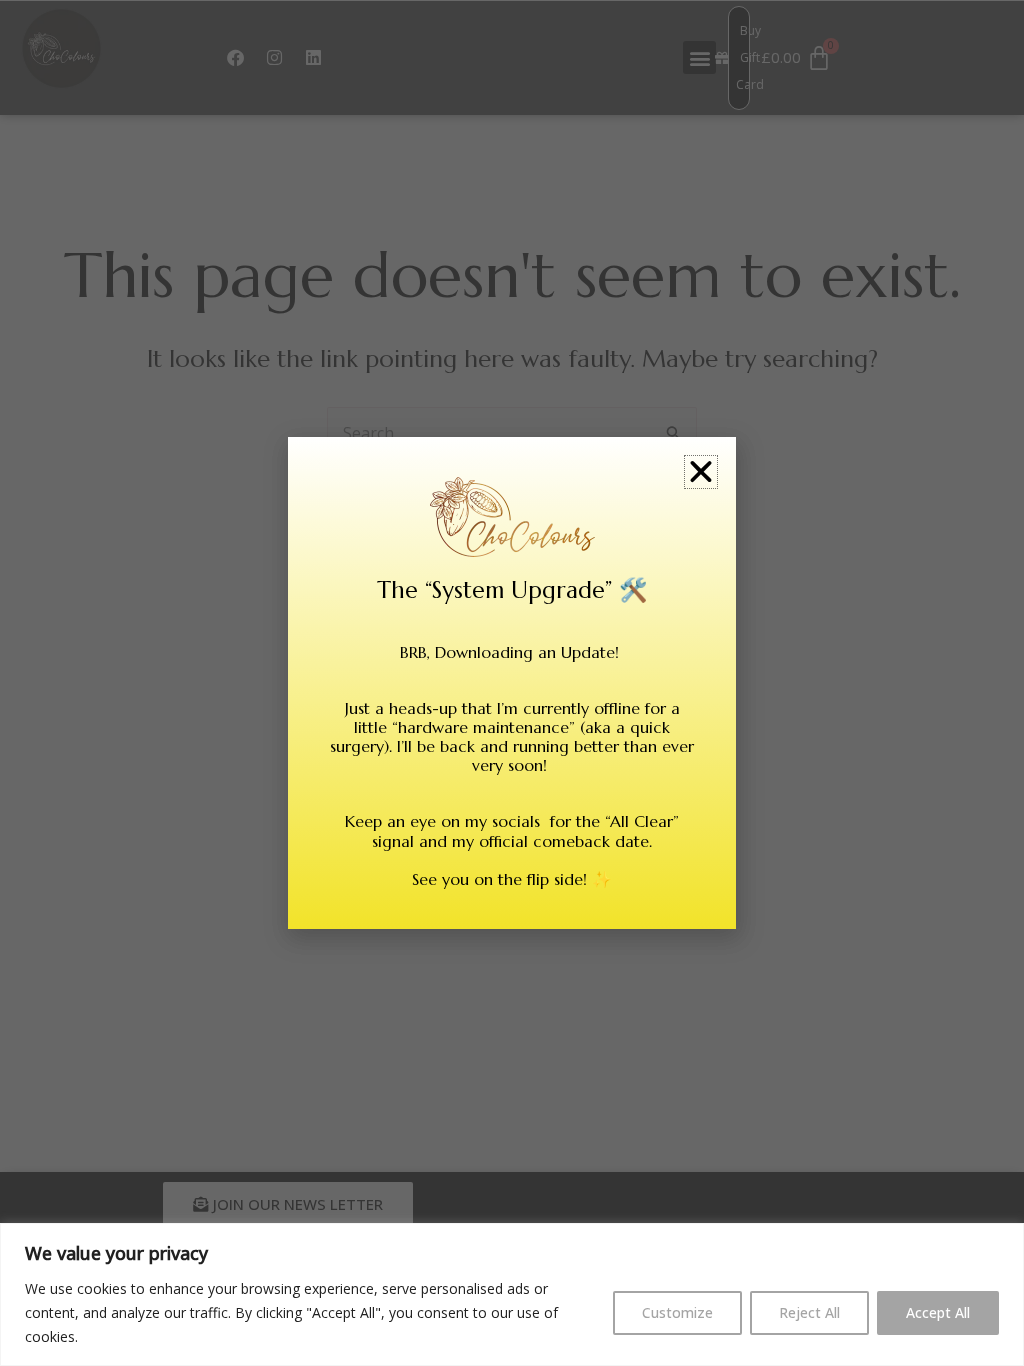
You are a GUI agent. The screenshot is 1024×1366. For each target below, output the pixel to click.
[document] (512, 683)
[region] (512, 1294)
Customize (677, 1312)
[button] (701, 472)
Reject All (809, 1312)
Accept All (938, 1312)
